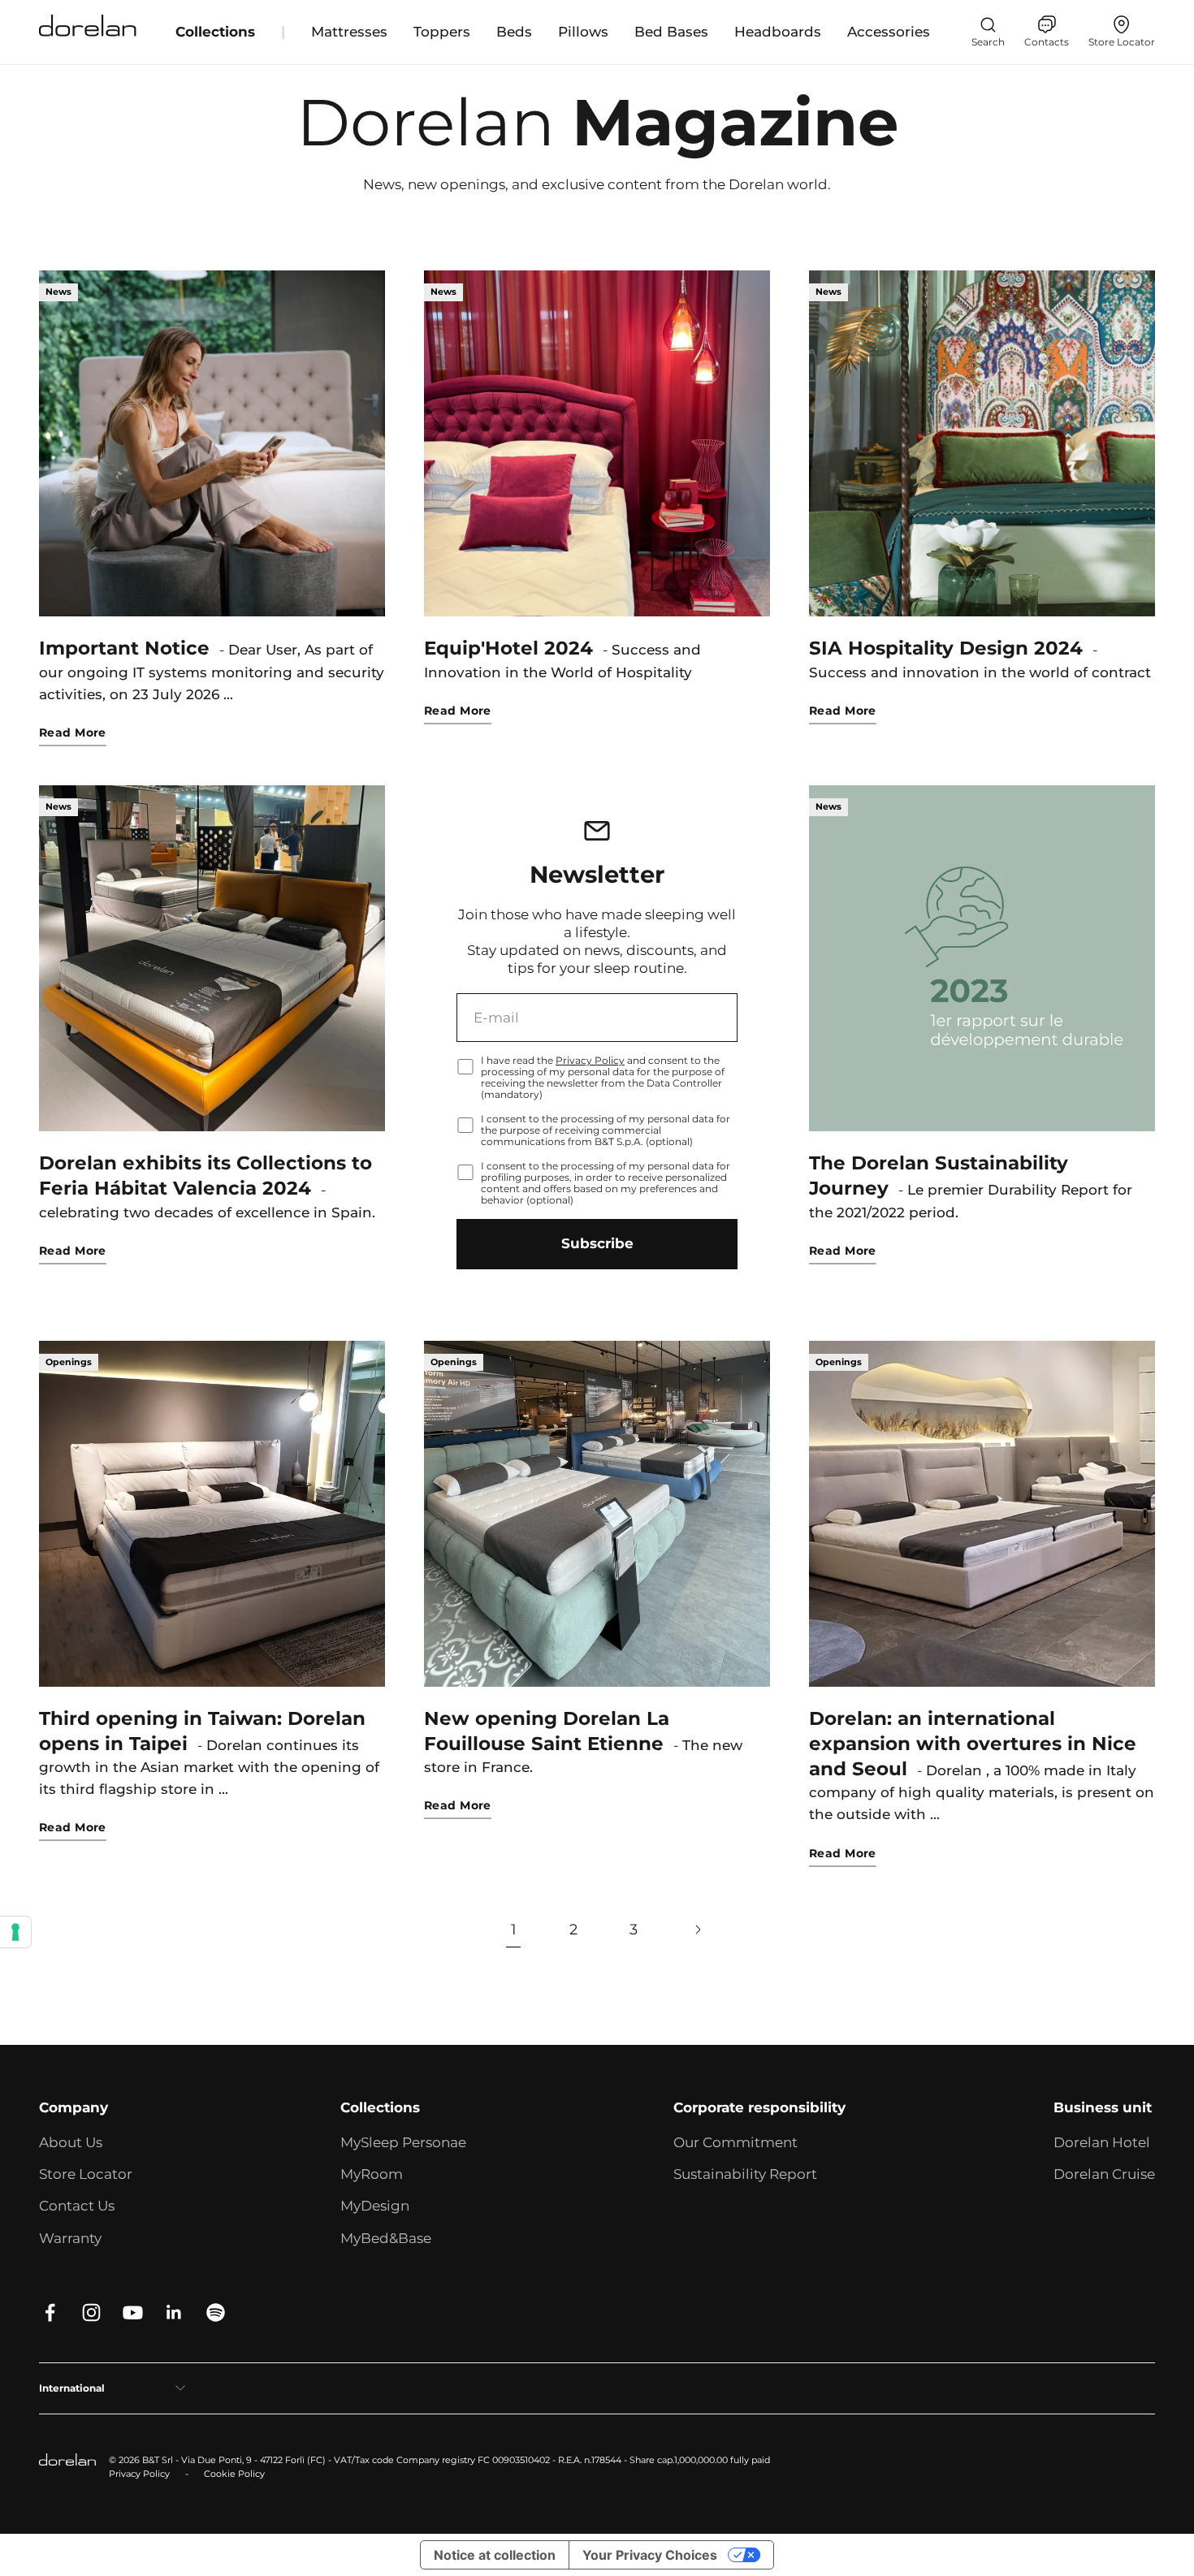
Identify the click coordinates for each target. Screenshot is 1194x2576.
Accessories (889, 32)
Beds (514, 32)
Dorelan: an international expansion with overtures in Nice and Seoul (973, 1744)
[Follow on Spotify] (216, 2312)
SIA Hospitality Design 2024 (946, 648)
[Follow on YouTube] (133, 2312)
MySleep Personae (403, 2142)
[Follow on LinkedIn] (174, 2312)
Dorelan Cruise (1104, 2174)
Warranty (70, 2238)
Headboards (778, 32)
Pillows (583, 32)
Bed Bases (671, 32)
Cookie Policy (234, 2474)
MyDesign (375, 2206)
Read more (73, 733)
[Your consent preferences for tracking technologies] (15, 1932)
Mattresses (349, 32)
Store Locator (86, 2174)
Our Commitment (735, 2142)
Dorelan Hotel (1102, 2142)
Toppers (442, 32)
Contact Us (77, 2206)
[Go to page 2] (698, 1930)
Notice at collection (495, 2555)
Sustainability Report (745, 2174)
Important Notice (124, 648)
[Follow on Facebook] (50, 2312)
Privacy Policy (590, 1060)
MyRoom (372, 2174)
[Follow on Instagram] (91, 2312)
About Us (71, 2142)
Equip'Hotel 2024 (508, 648)
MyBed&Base (386, 2238)
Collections (215, 32)
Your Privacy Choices (650, 2555)
